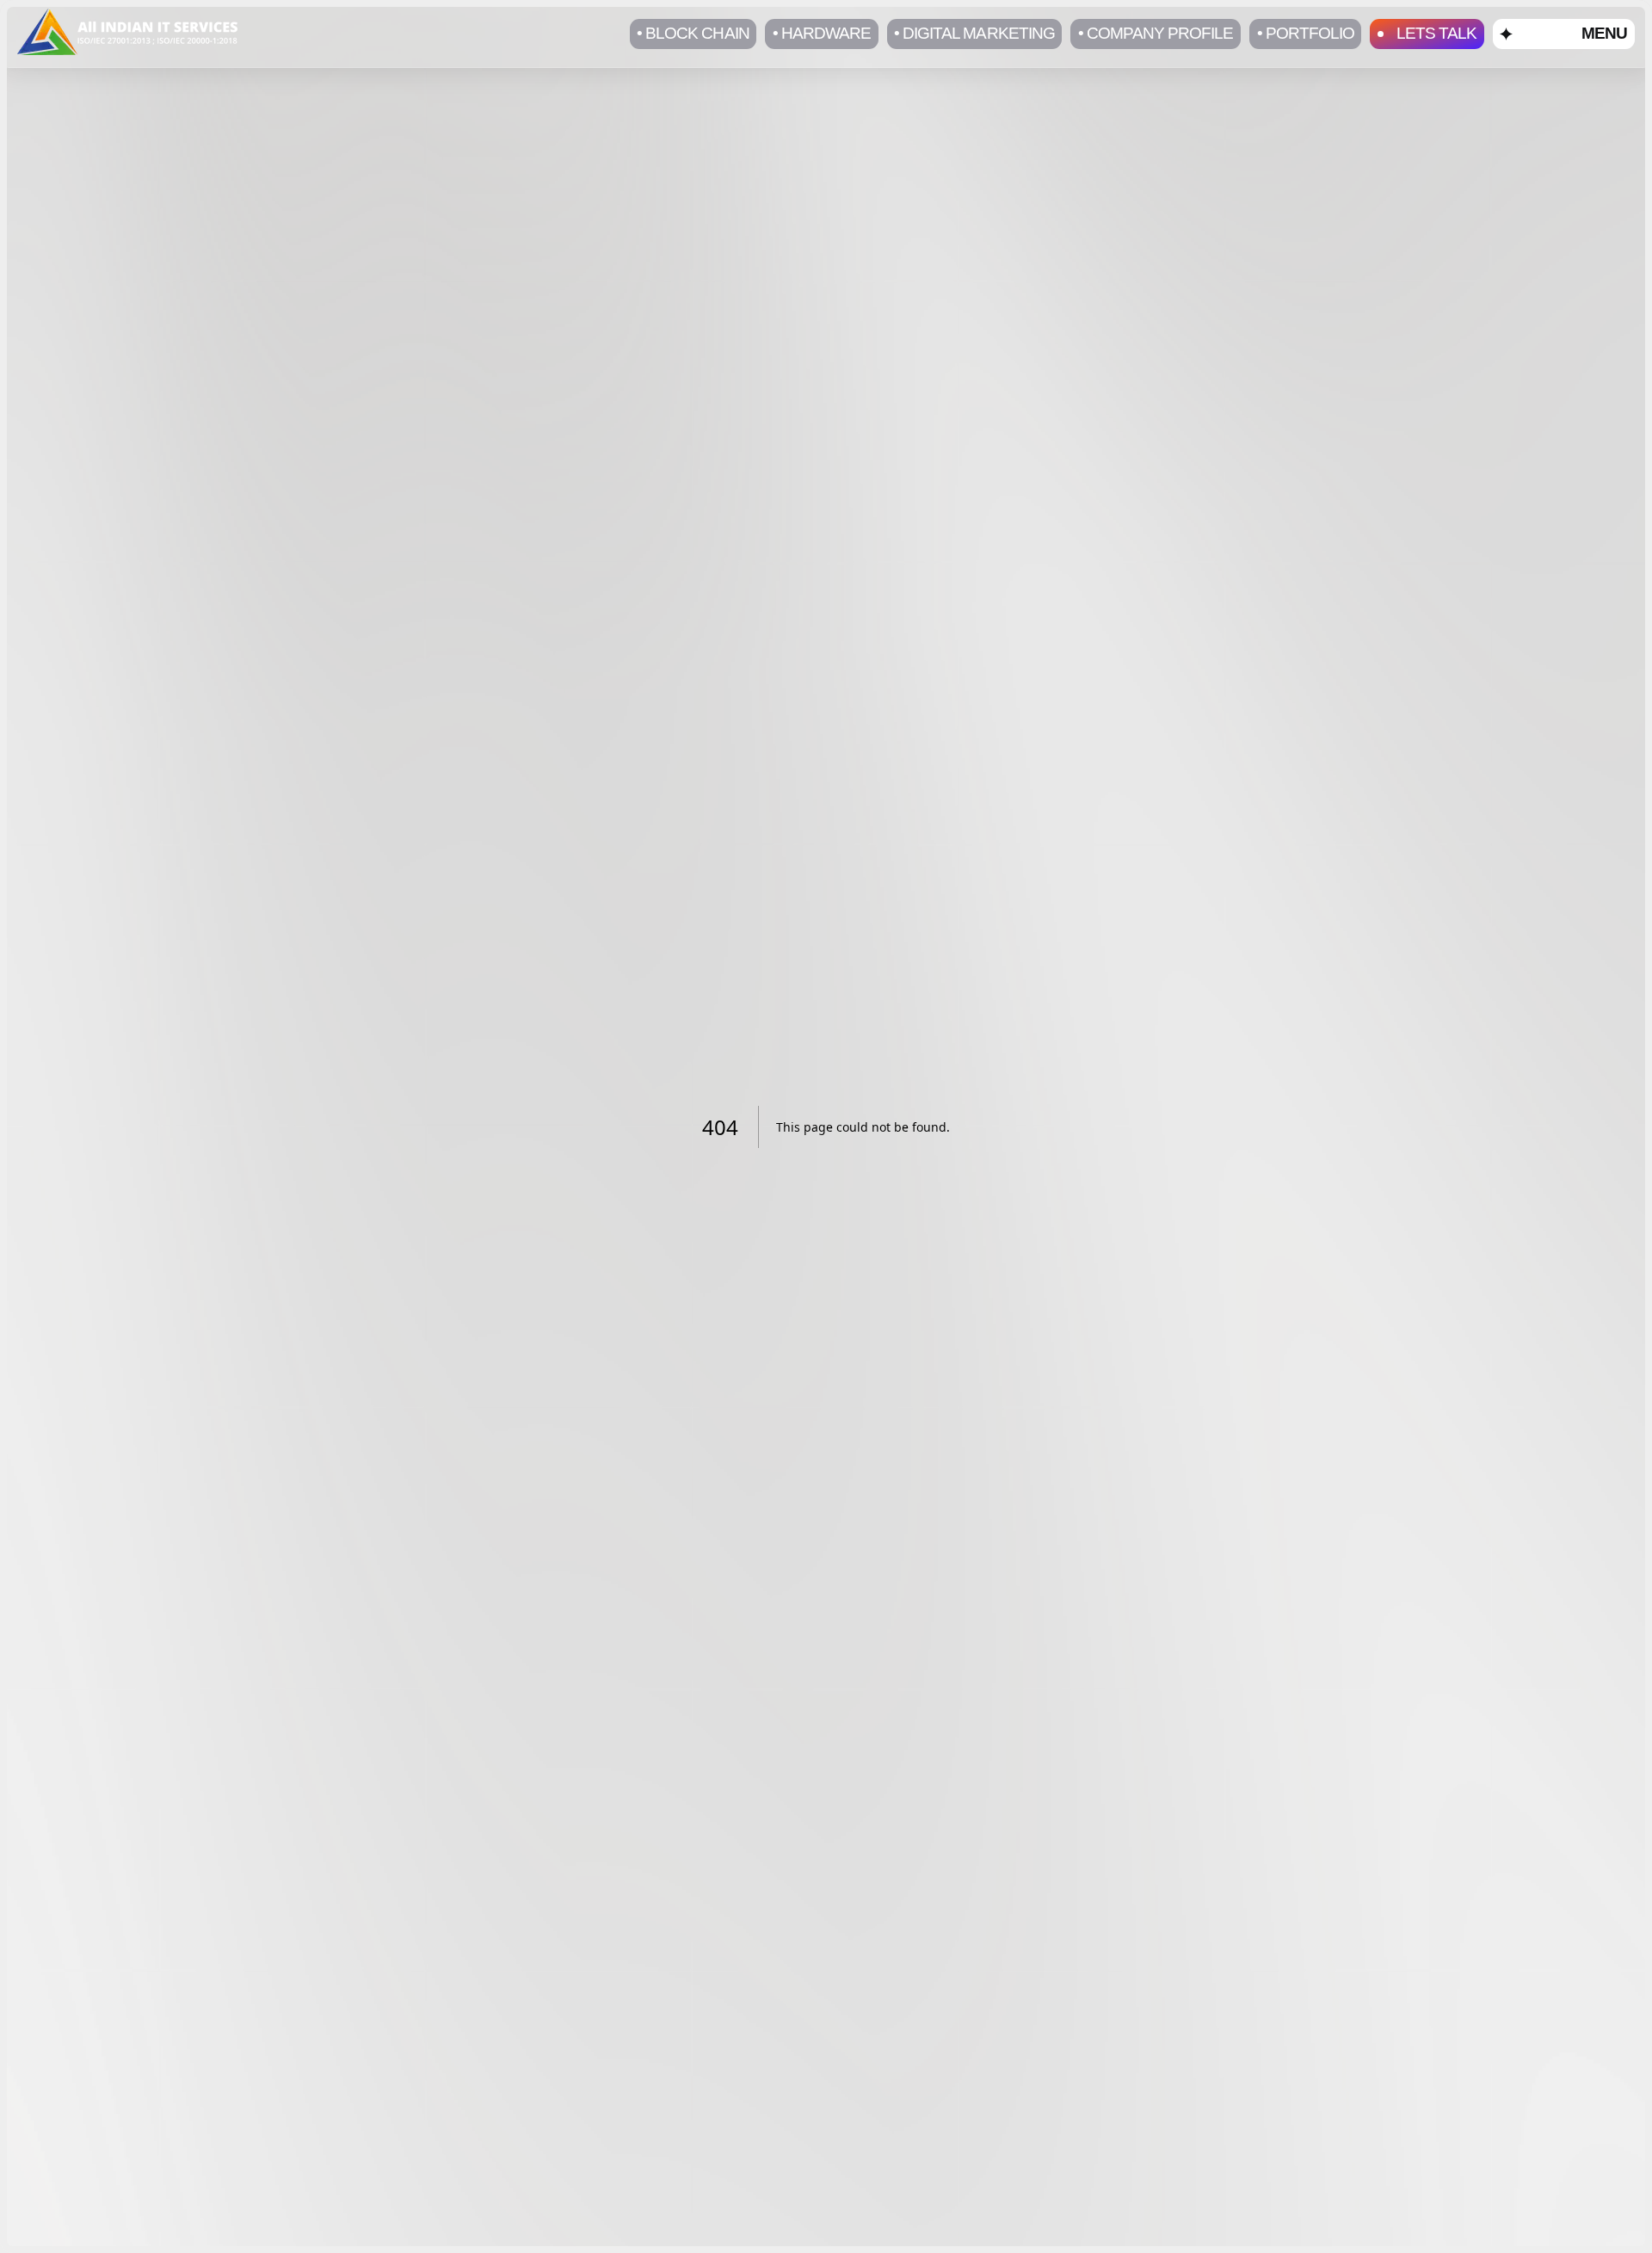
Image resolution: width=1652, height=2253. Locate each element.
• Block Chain (693, 33)
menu (1604, 33)
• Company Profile (1156, 33)
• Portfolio (1306, 33)
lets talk (1436, 33)
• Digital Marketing (974, 33)
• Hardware (822, 33)
